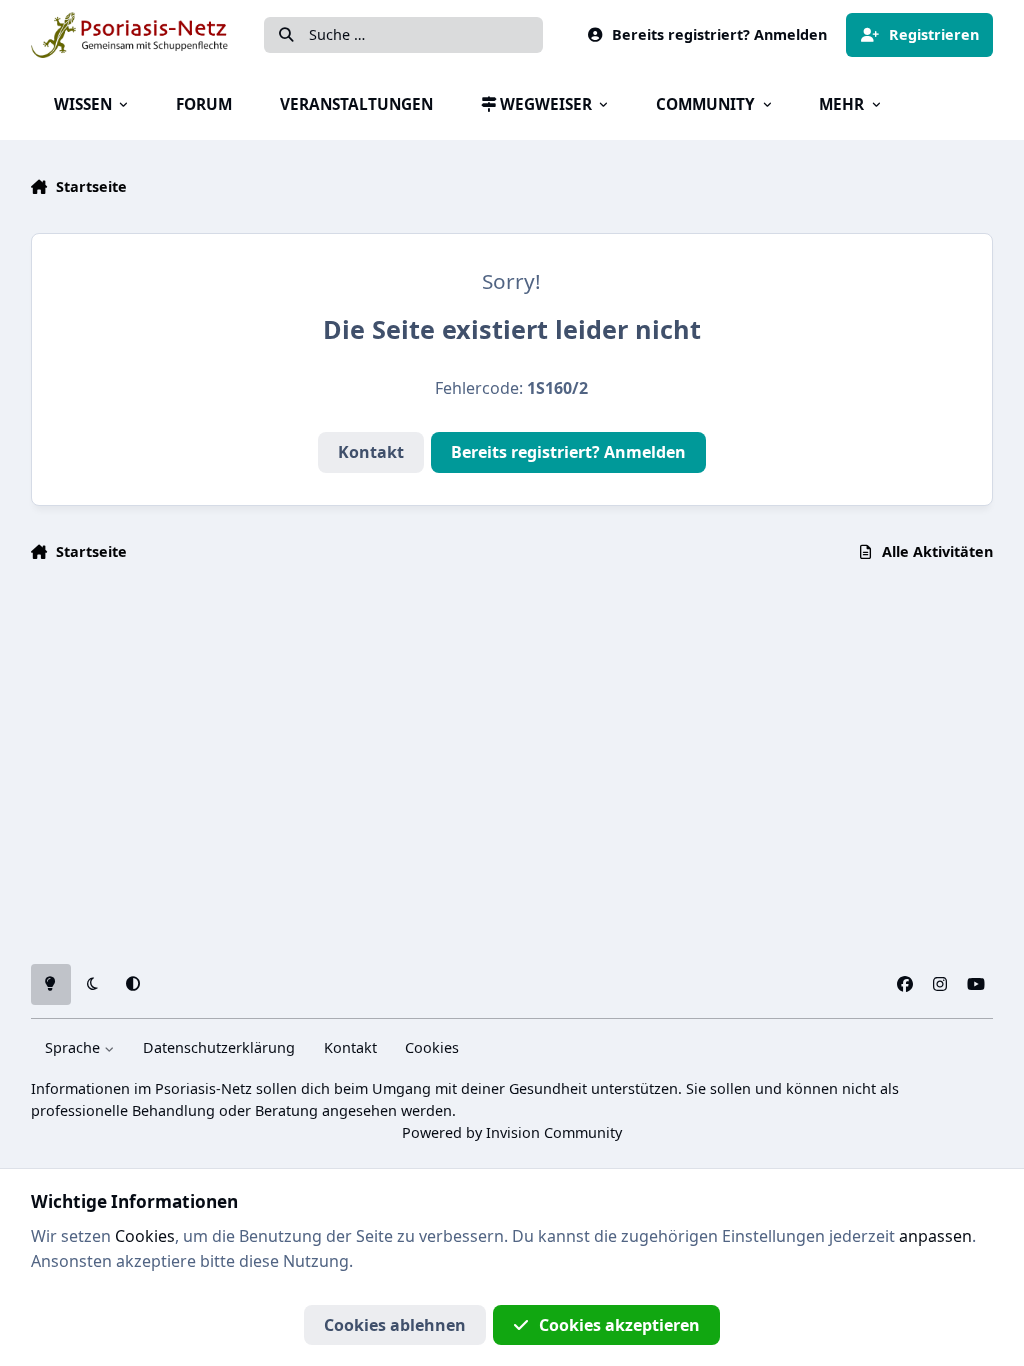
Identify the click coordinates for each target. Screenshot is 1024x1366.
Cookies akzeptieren (619, 1325)
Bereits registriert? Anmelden (568, 452)
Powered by (512, 1132)
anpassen (935, 1236)
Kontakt (371, 452)
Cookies (432, 1047)
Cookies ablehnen (395, 1325)
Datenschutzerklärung (219, 1047)
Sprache (74, 1047)
